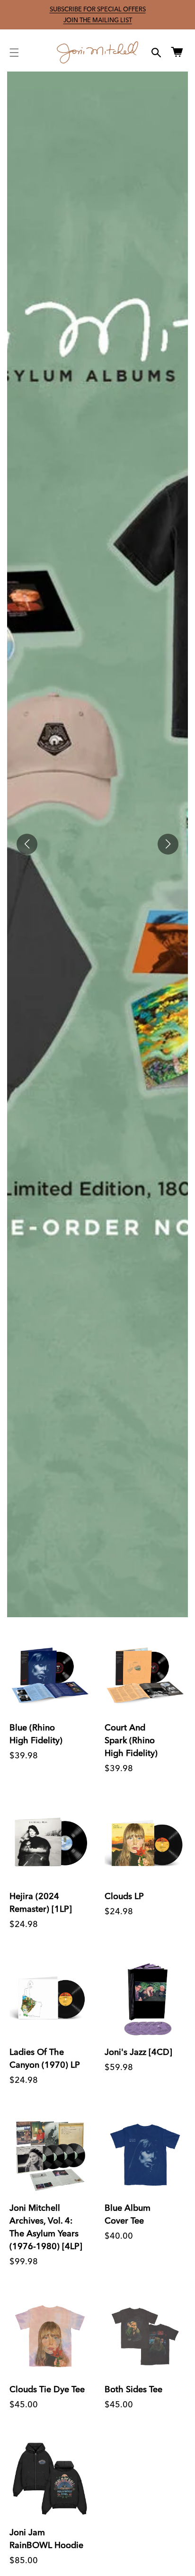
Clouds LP (124, 1896)
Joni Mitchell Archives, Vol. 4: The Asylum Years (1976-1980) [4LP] (46, 2227)
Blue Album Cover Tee (128, 2214)
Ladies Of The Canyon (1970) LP (45, 2058)
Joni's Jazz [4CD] (138, 2052)
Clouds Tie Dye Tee (47, 2389)
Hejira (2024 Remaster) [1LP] (41, 1902)
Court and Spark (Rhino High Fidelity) (131, 1740)
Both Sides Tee (133, 2389)
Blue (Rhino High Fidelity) (36, 1734)
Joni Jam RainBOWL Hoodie (46, 2539)
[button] (14, 53)
